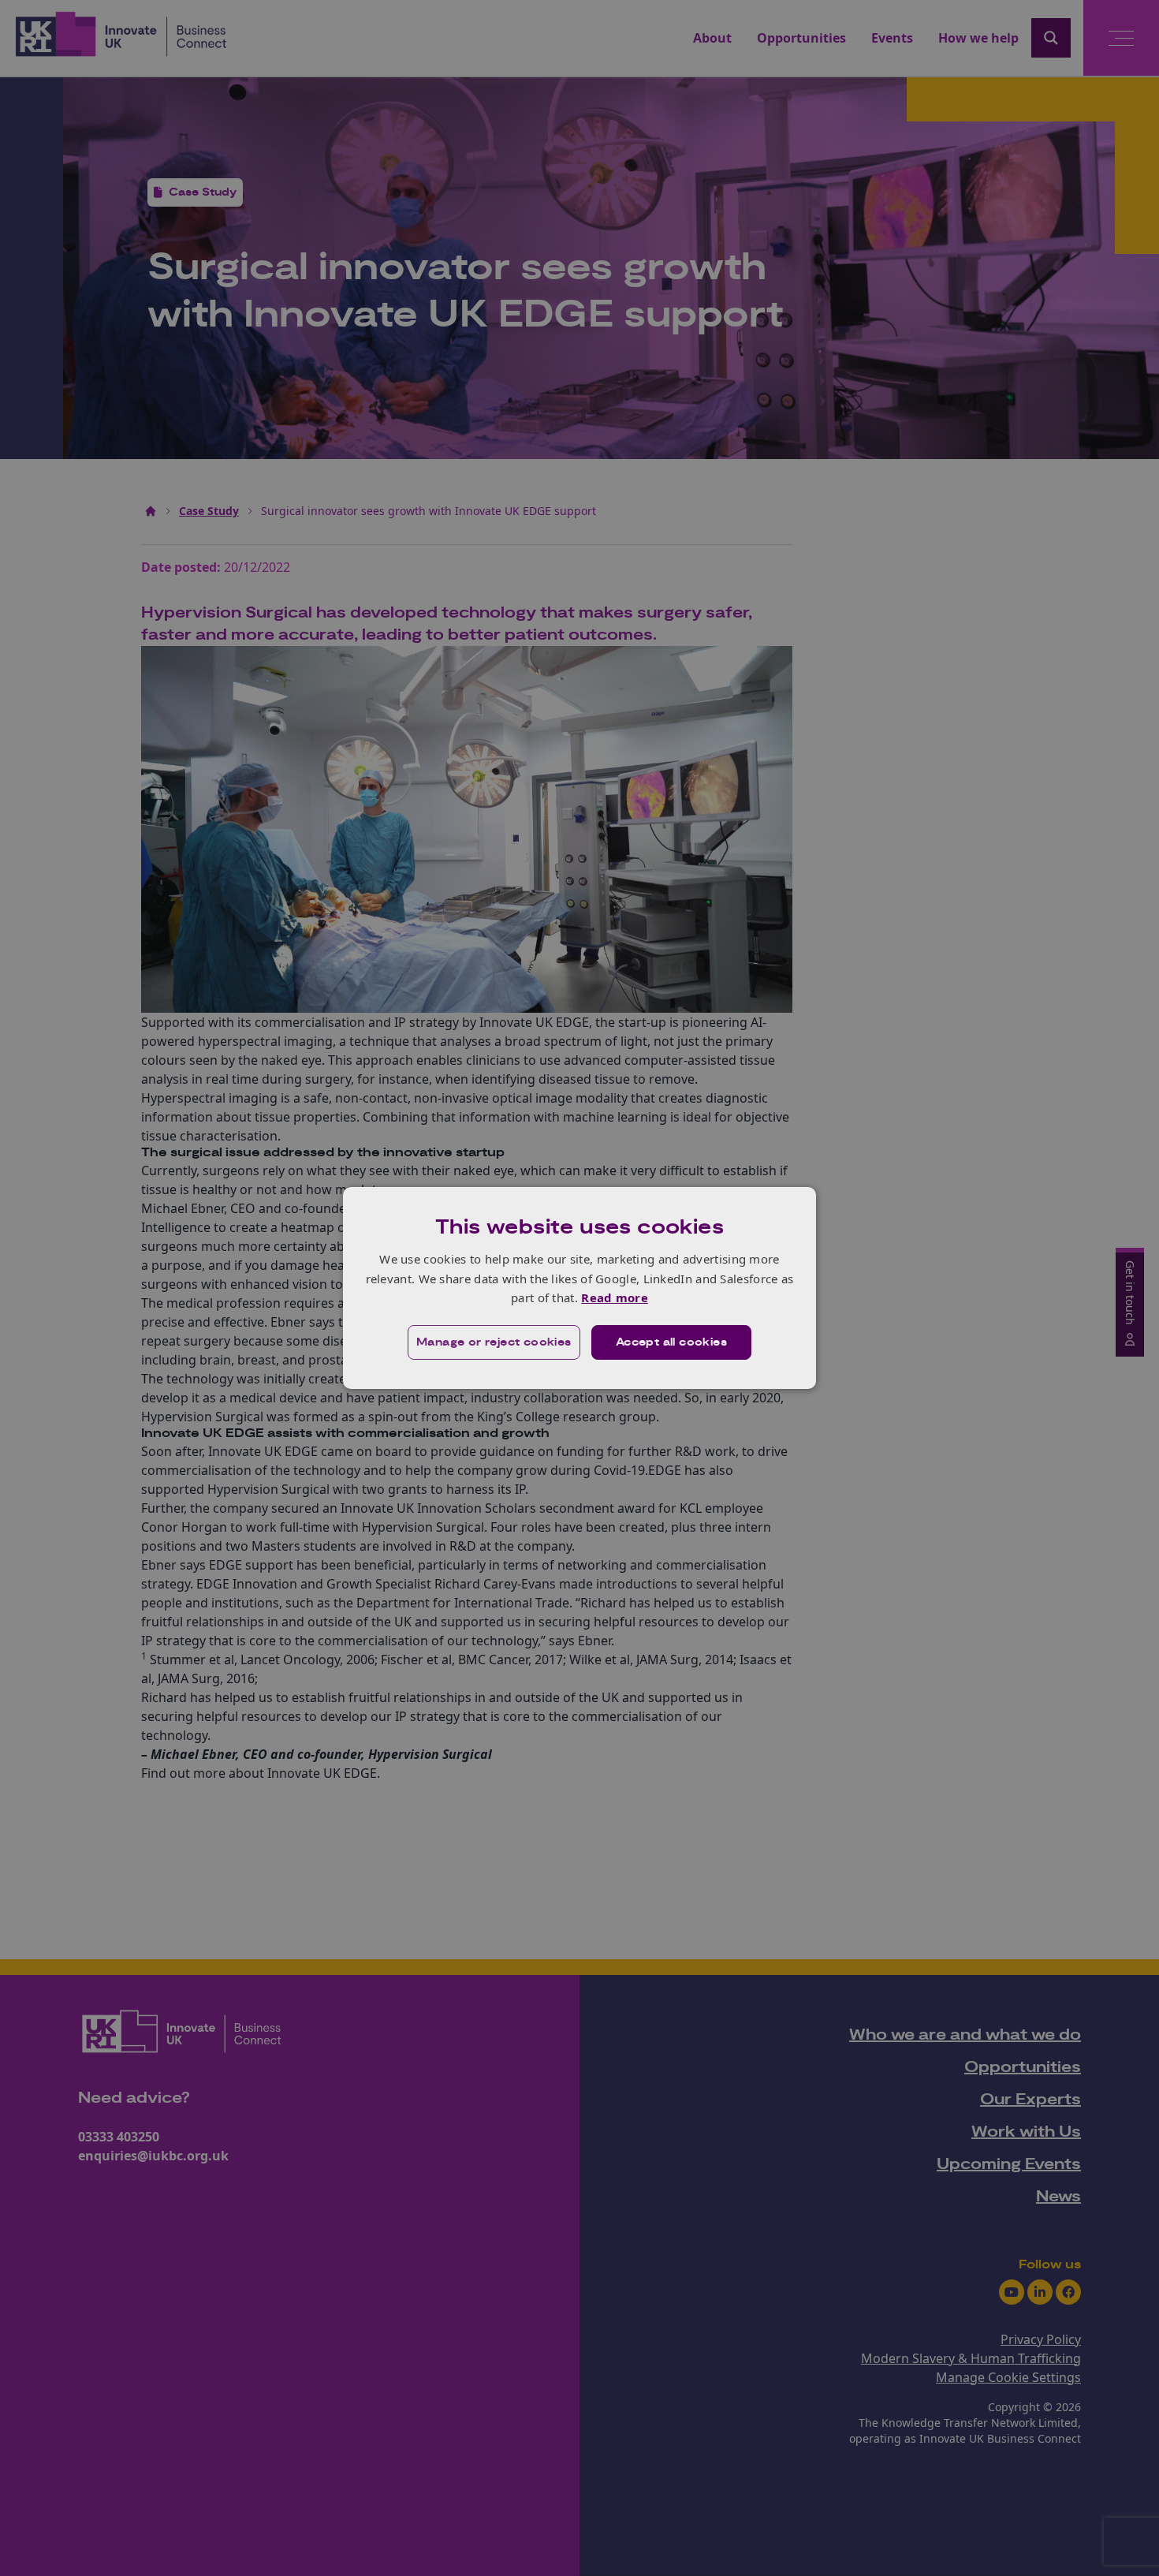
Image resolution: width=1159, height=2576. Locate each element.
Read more (615, 1297)
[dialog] (579, 1288)
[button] (494, 1342)
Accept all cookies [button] (671, 1342)
